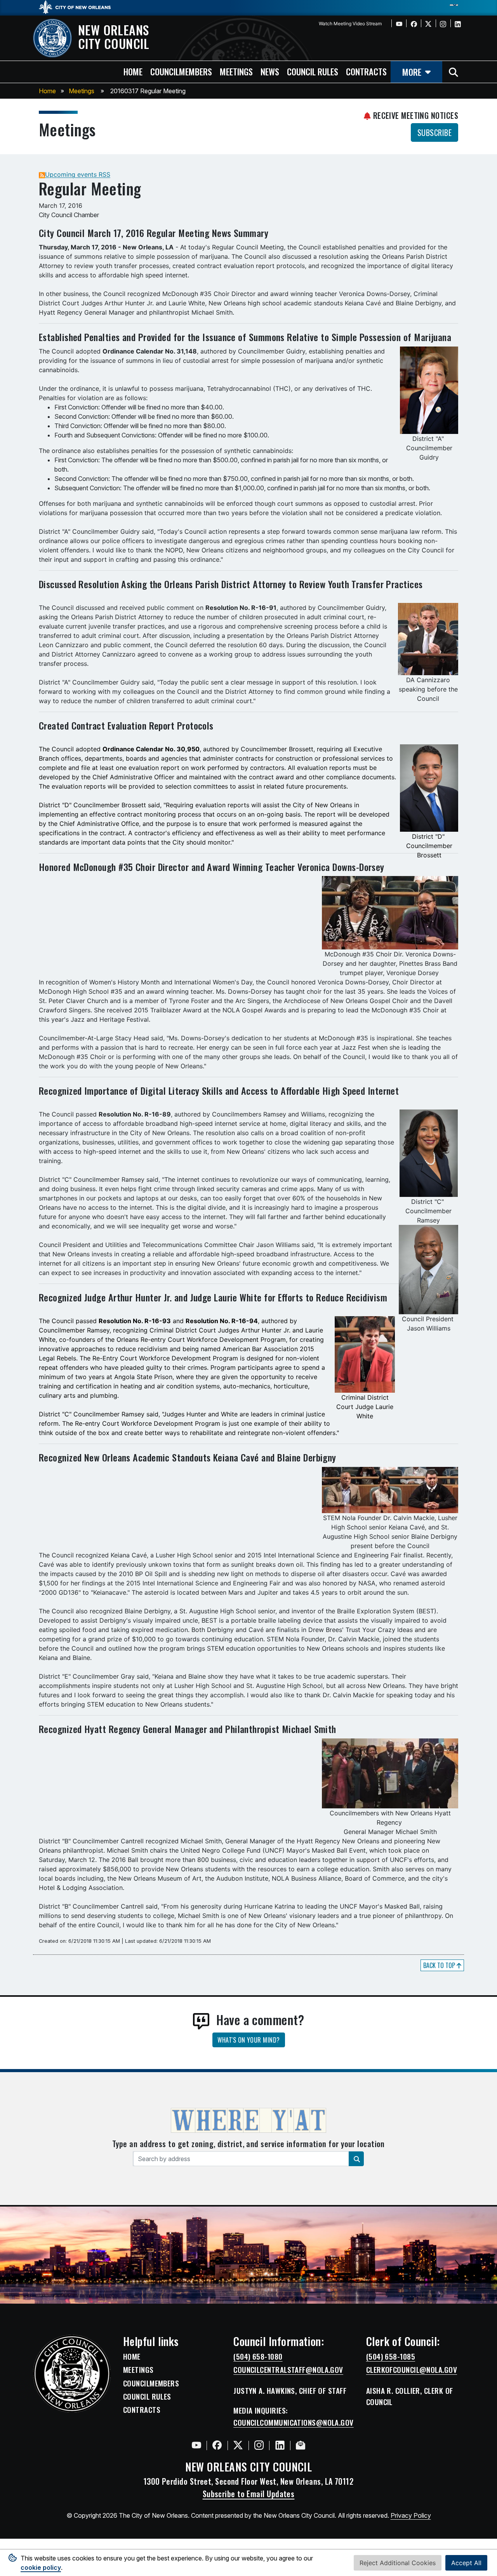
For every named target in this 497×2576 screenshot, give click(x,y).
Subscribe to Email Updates (249, 2494)
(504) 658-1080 (258, 2357)
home (133, 71)
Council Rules (147, 2397)
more (412, 72)
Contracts (142, 2410)
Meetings (82, 91)
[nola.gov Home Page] (79, 7)
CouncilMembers (151, 2383)
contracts (366, 71)
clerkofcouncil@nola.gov (412, 2370)
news (270, 71)
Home (47, 91)
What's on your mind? (249, 2040)
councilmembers (181, 71)
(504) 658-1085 (391, 2357)
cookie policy (41, 2567)
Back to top (440, 1965)
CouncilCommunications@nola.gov (294, 2423)
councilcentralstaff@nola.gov (288, 2370)
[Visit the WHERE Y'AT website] (248, 2123)
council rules (313, 71)
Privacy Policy (411, 2515)
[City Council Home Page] (72, 2374)
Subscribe (434, 132)
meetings (236, 71)
